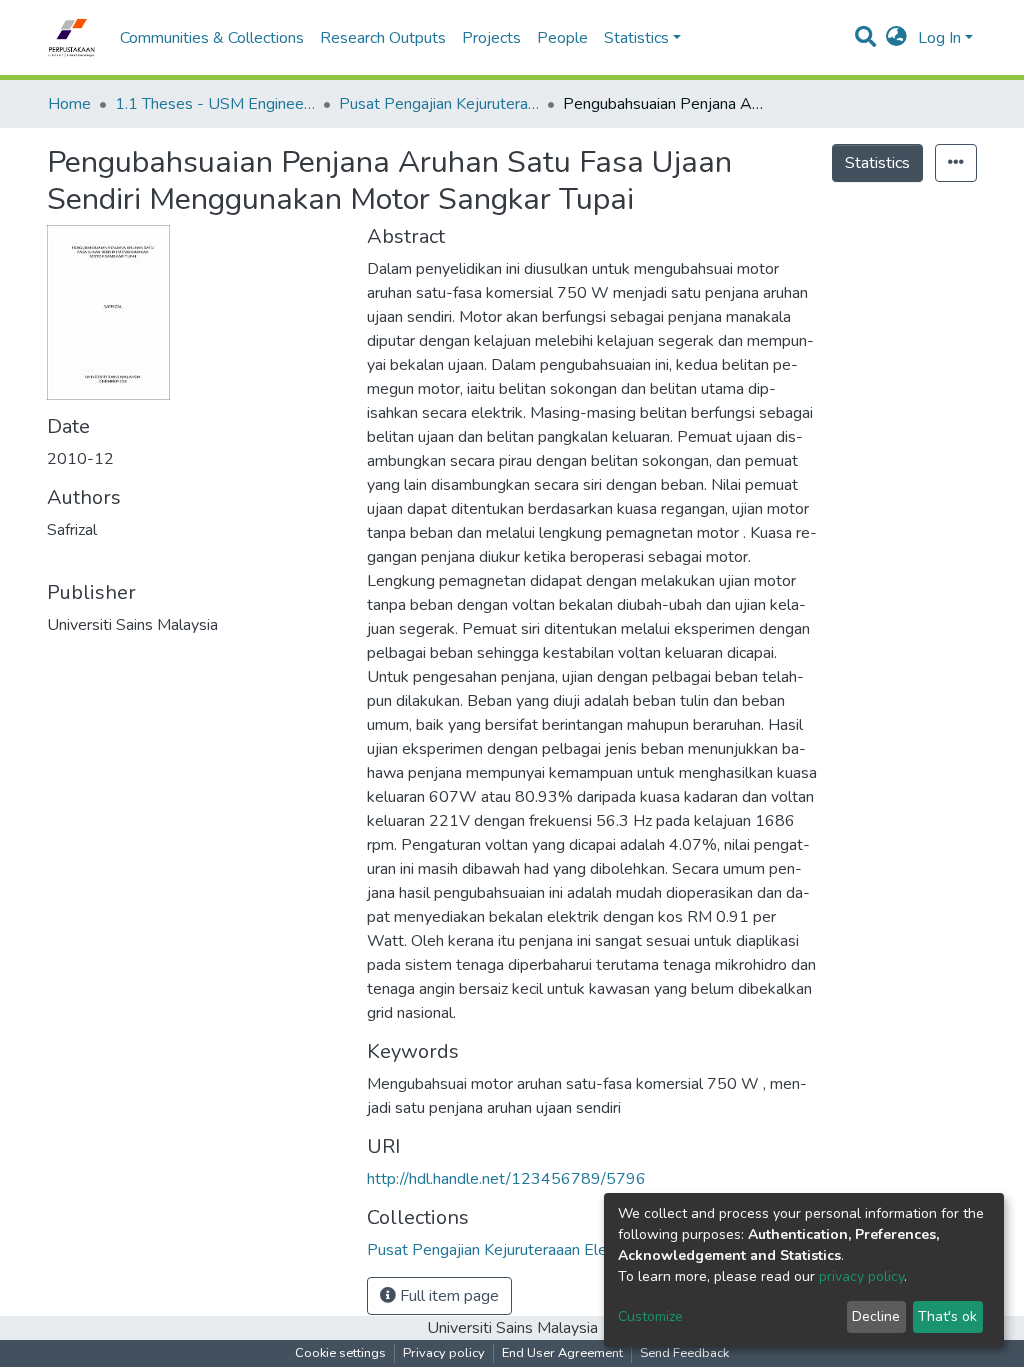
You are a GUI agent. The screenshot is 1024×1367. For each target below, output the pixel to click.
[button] (896, 38)
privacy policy (861, 1276)
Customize (650, 1316)
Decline (876, 1316)
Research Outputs (383, 38)
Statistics (877, 163)
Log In (939, 38)
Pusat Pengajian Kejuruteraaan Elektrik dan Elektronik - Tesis (439, 104)
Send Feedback (684, 1353)
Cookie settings (340, 1353)
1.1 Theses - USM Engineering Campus (215, 104)
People (562, 38)
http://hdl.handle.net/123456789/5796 (506, 1179)
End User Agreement (562, 1353)
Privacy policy (444, 1353)
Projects (491, 38)
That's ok (947, 1316)
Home (69, 104)
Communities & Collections (212, 38)
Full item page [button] (447, 1296)
